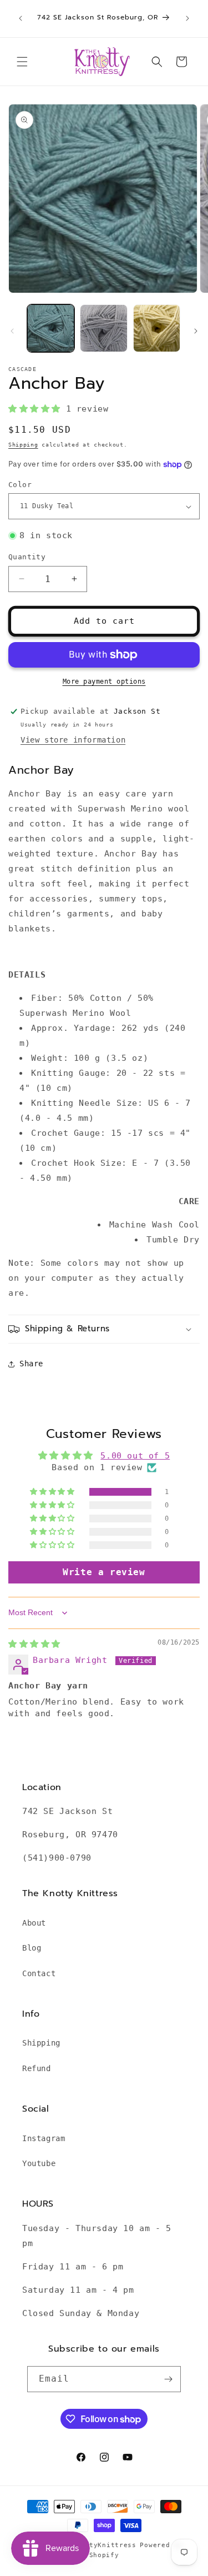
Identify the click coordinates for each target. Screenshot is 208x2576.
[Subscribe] (168, 2379)
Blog (32, 1948)
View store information (73, 740)
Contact (39, 1973)
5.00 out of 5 (135, 1456)
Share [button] (31, 1364)
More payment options (104, 681)
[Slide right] (196, 331)
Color (20, 485)
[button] (22, 62)
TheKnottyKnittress (98, 2545)
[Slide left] (12, 331)
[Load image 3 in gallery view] (157, 328)
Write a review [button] (104, 1572)
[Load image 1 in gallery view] (51, 328)
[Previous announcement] (21, 18)
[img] (34, 1644)
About (34, 1923)
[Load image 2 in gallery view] (103, 328)
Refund (37, 2068)
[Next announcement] (187, 18)
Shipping (23, 445)
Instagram (44, 2138)
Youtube (39, 2163)
